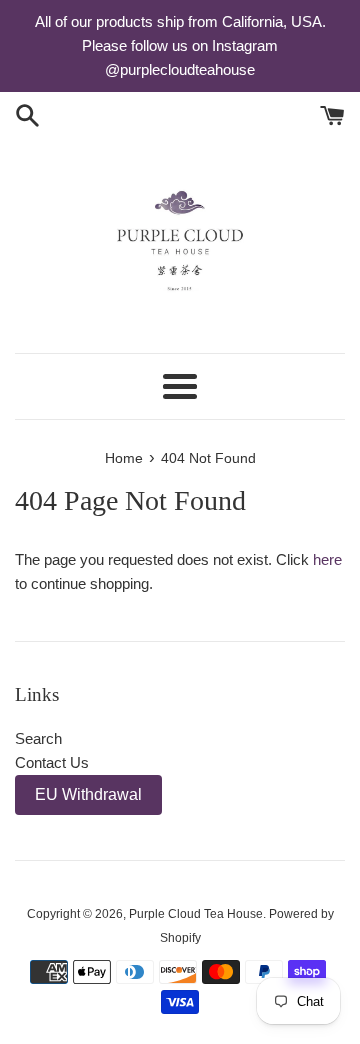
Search (38, 738)
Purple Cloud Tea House (196, 914)
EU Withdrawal (88, 794)
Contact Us (52, 762)
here (327, 559)
